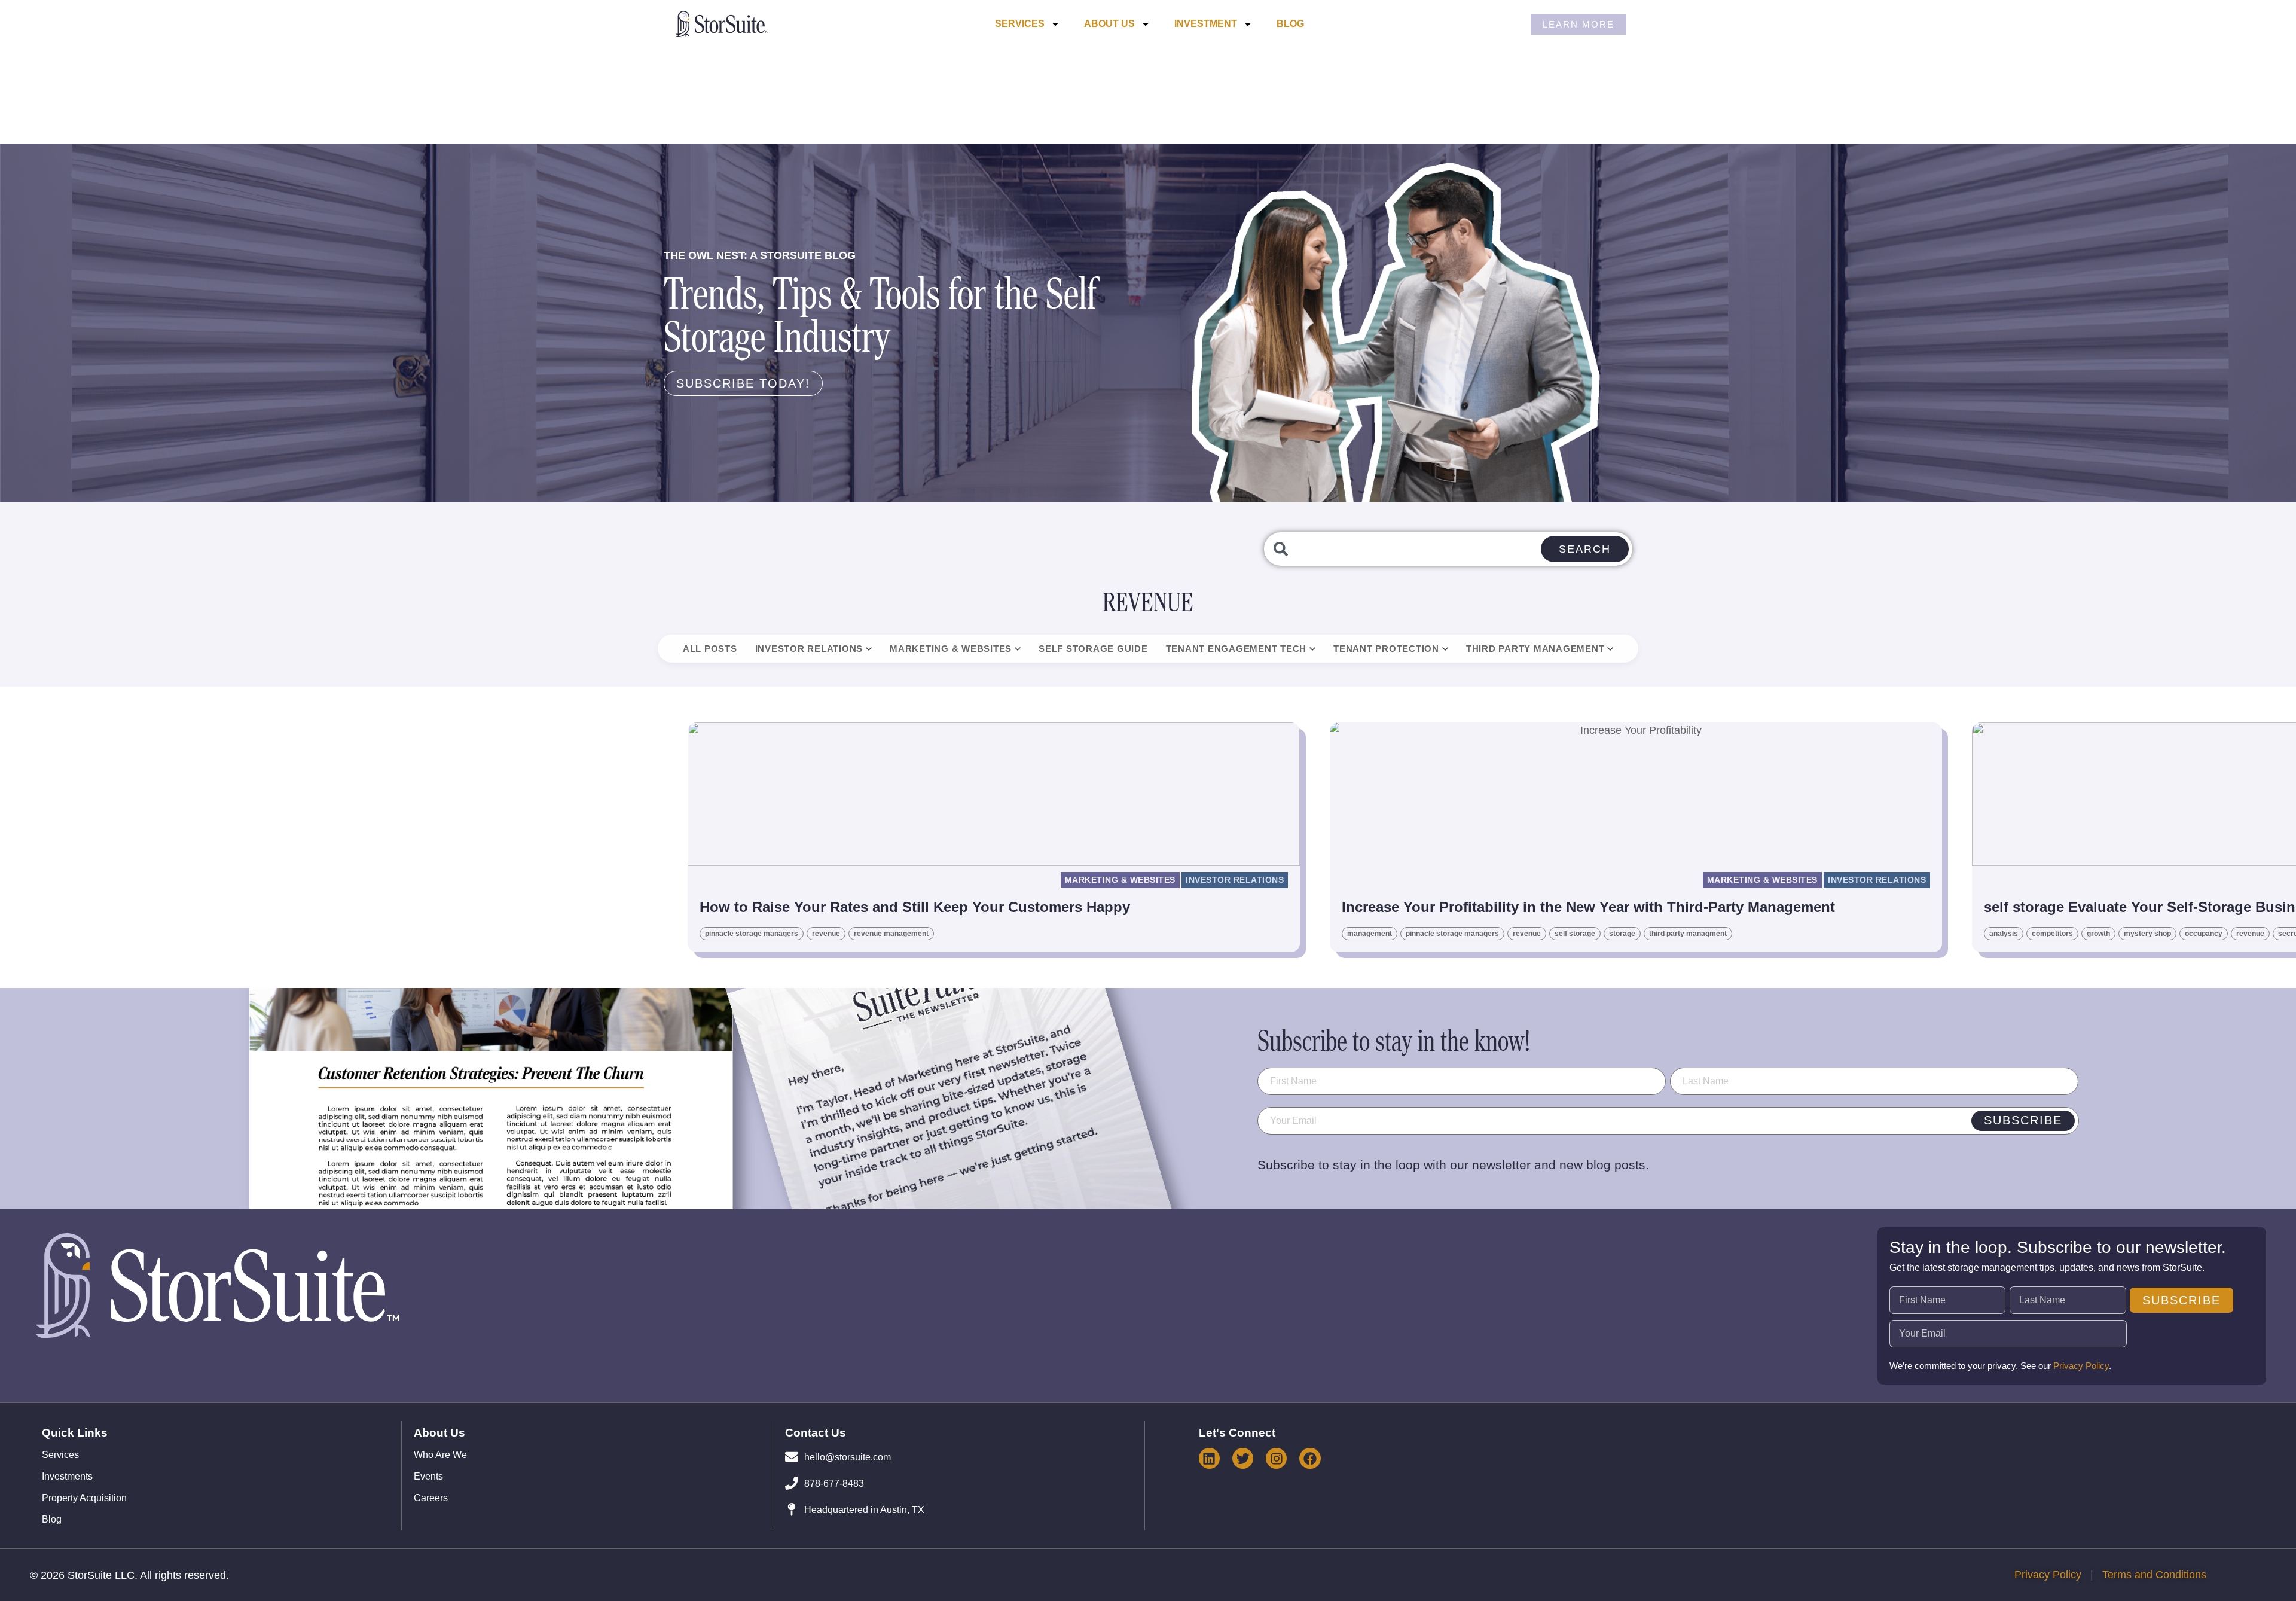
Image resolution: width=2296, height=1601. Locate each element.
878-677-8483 (834, 1483)
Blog (1290, 24)
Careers (431, 1498)
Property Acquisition (84, 1498)
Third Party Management (1535, 649)
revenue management (891, 934)
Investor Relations (809, 649)
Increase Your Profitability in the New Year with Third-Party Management (1588, 907)
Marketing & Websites (951, 649)
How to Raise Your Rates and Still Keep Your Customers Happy (915, 907)
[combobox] (1448, 549)
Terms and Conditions (2154, 1575)
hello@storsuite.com (848, 1457)
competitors (2052, 934)
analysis (2004, 934)
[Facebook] (1310, 1458)
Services (1020, 24)
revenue (826, 934)
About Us (1109, 24)
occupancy (2204, 934)
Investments (67, 1477)
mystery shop (2147, 934)
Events (428, 1477)
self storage (1575, 934)
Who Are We (440, 1455)
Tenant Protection (1386, 649)
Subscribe (2023, 1120)
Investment (1206, 24)
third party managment (1688, 934)
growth (2098, 934)
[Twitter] (1243, 1458)
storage (1622, 934)
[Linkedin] (1209, 1458)
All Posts (710, 649)
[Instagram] (1276, 1458)
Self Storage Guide (1093, 649)
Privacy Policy (2081, 1366)
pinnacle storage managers (752, 934)
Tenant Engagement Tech (1236, 649)
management (1370, 934)
